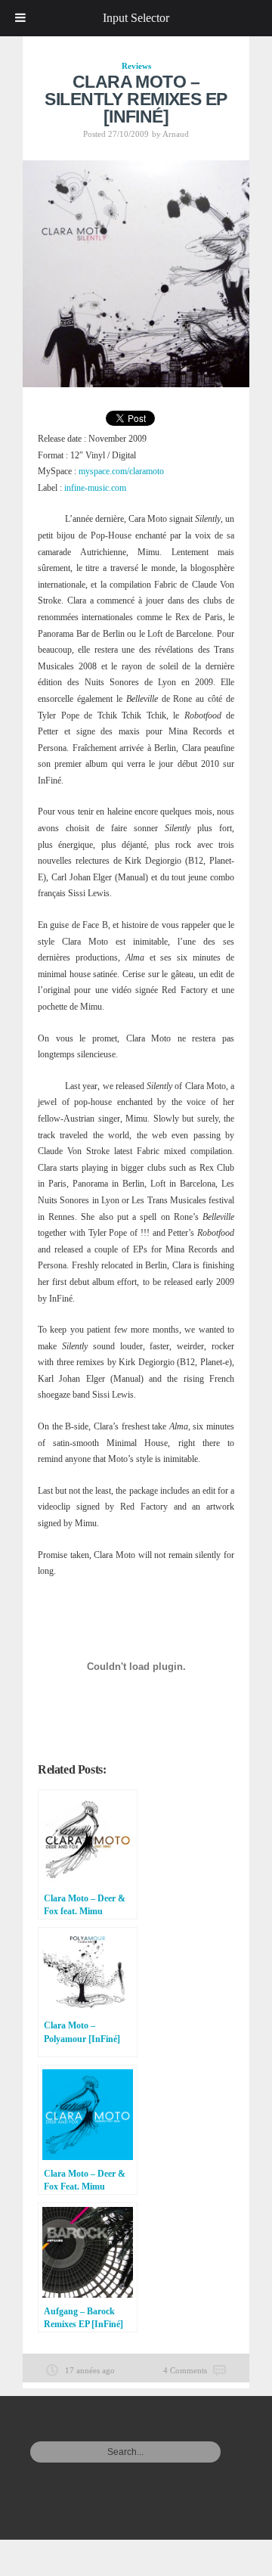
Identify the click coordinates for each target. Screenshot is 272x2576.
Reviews (136, 66)
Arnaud (176, 134)
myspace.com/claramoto (121, 471)
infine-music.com (95, 488)
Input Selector (136, 18)
